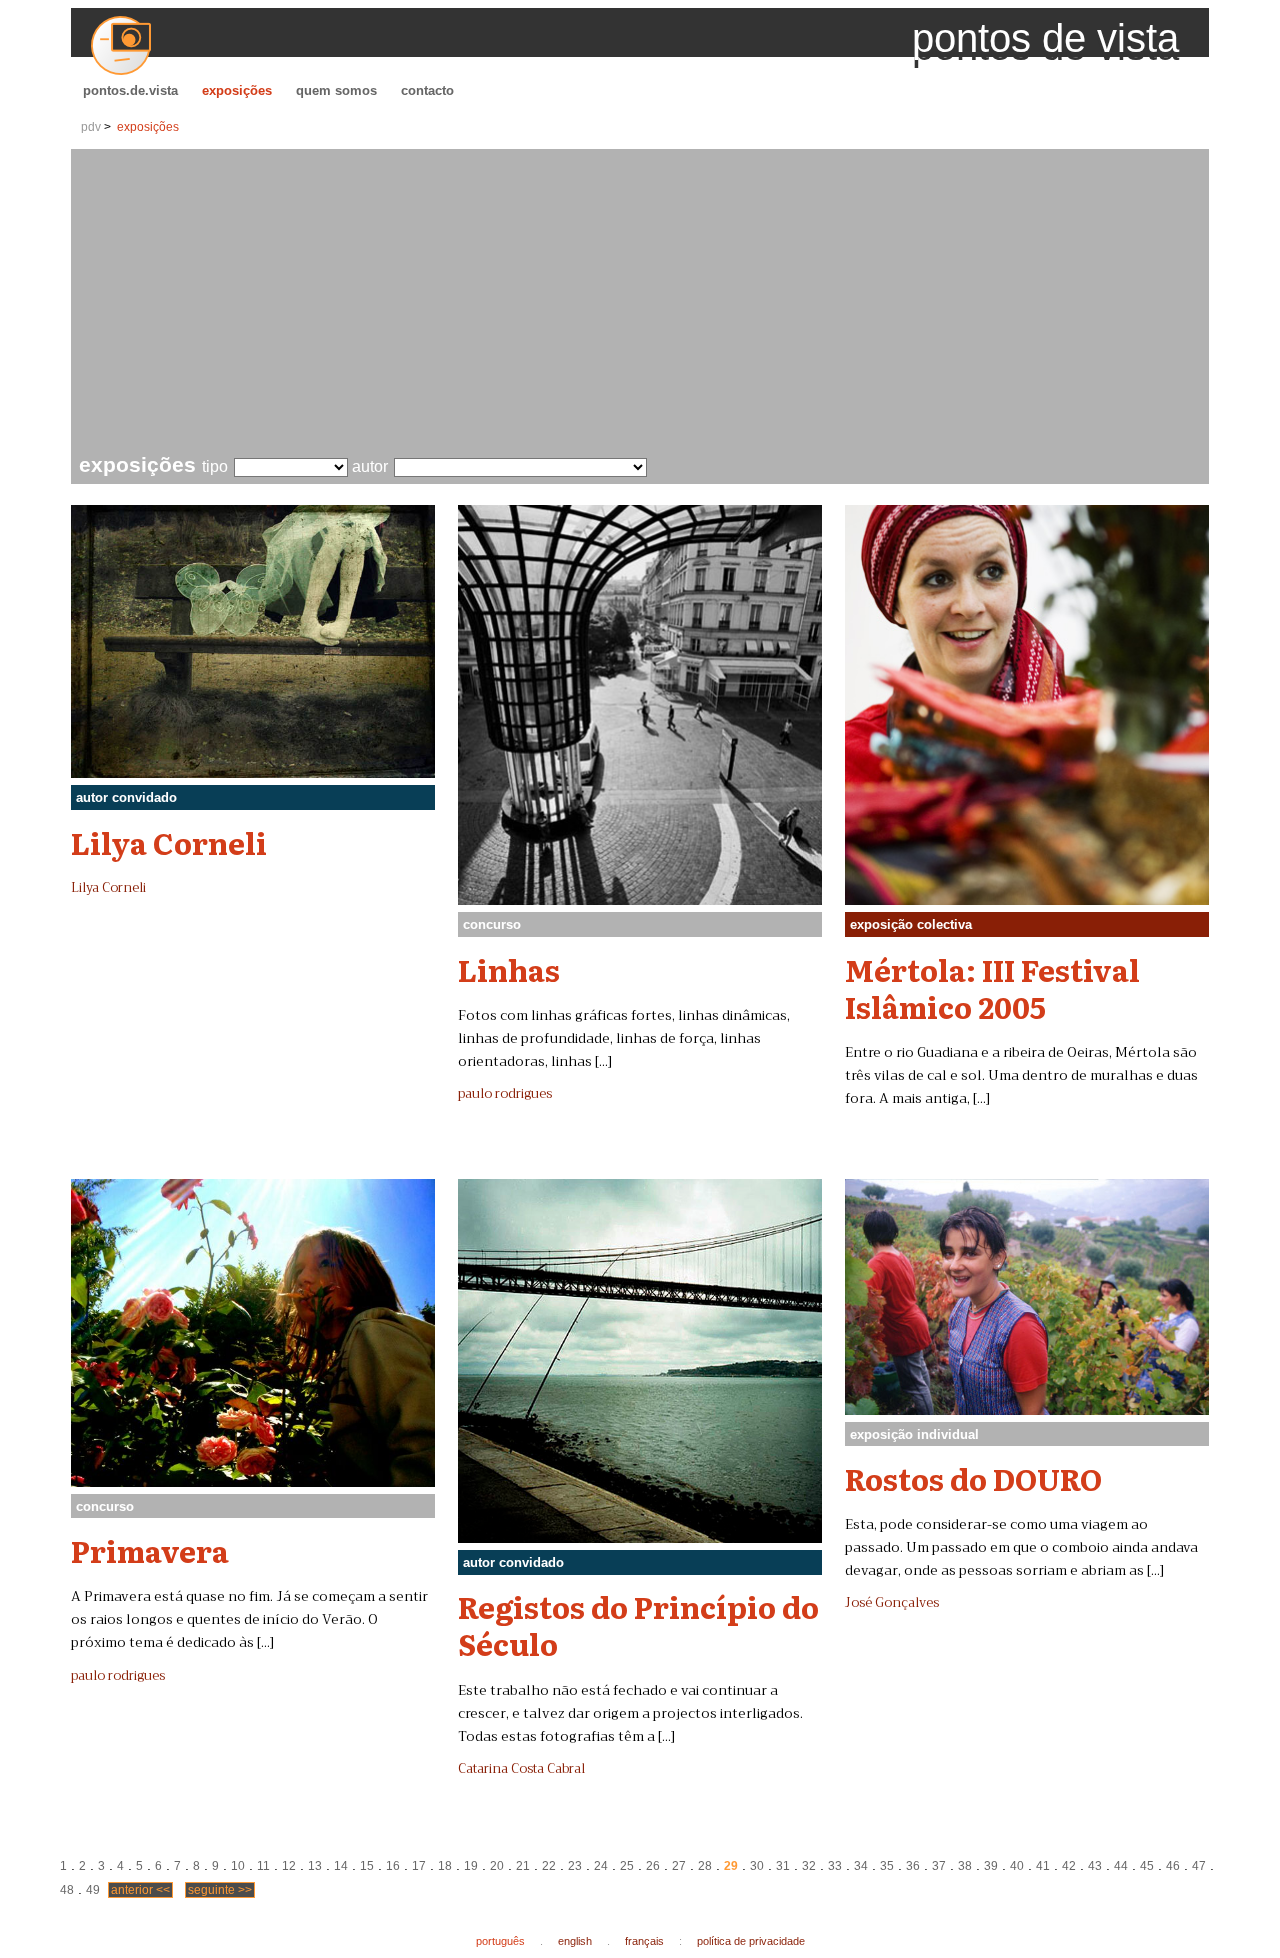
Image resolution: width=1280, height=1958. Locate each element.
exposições (237, 90)
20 (497, 1866)
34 (861, 1866)
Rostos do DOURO (973, 1478)
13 (315, 1866)
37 (939, 1866)
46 (1173, 1866)
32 (809, 1866)
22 (549, 1866)
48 (67, 1890)
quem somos (336, 90)
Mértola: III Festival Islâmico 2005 (992, 987)
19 (471, 1866)
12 (289, 1866)
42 (1069, 1866)
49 (93, 1890)
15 (367, 1866)
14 (341, 1866)
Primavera (150, 1550)
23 (575, 1866)
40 (1017, 1866)
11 (263, 1866)
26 (653, 1866)
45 (1147, 1866)
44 (1121, 1866)
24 (601, 1866)
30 (757, 1866)
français (644, 1941)
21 (523, 1866)
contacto (427, 90)
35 (887, 1866)
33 (835, 1866)
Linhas (509, 969)
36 (913, 1866)
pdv (91, 127)
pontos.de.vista (130, 90)
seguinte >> (220, 1890)
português (500, 1941)
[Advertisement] (644, 304)
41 (1043, 1866)
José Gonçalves (892, 1603)
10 (238, 1866)
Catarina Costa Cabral (521, 1769)
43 (1095, 1866)
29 (731, 1866)
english (575, 1941)
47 (1199, 1866)
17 (419, 1866)
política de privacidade (751, 1941)
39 (991, 1866)
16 (393, 1866)
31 (783, 1866)
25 (627, 1866)
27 (679, 1866)
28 (705, 1866)
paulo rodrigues (505, 1094)
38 (965, 1866)
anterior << (140, 1890)
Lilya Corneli (169, 842)
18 (445, 1866)
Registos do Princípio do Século (638, 1624)
